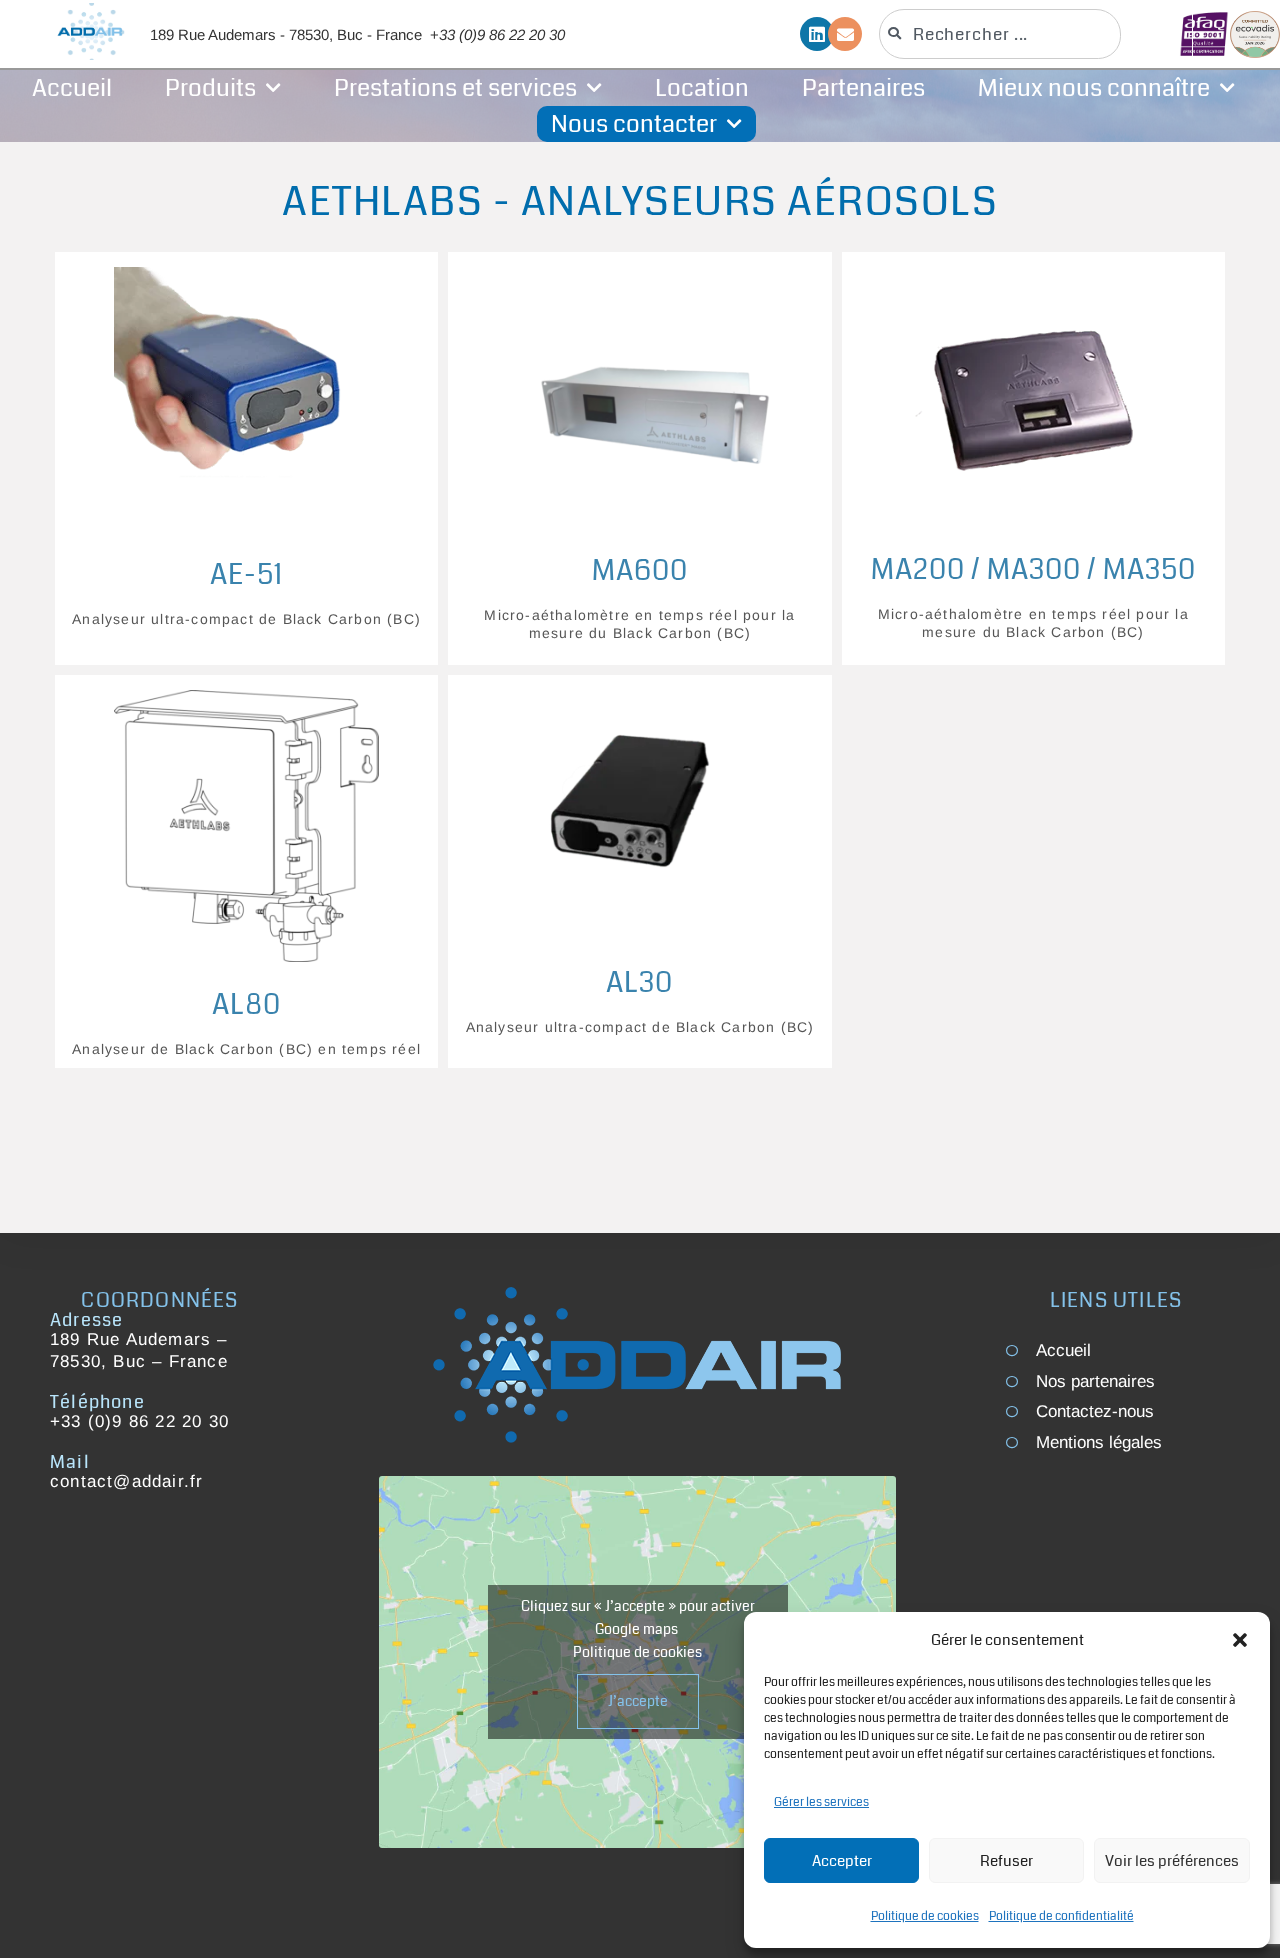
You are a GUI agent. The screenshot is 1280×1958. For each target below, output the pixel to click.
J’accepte (638, 1701)
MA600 (640, 571)
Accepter (842, 1861)
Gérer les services (821, 1802)
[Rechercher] (1168, 34)
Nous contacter (634, 124)
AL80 (246, 1005)
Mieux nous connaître (1094, 88)
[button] (1240, 1640)
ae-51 (246, 575)
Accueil (72, 88)
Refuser (1006, 1861)
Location (702, 88)
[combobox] (1000, 34)
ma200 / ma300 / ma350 (1033, 570)
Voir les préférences (1172, 1861)
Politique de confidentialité (1061, 1916)
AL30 (639, 983)
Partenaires (863, 88)
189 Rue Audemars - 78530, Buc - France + (357, 34)
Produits (210, 88)
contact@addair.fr (126, 1481)
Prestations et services (455, 88)
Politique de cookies (925, 1916)
